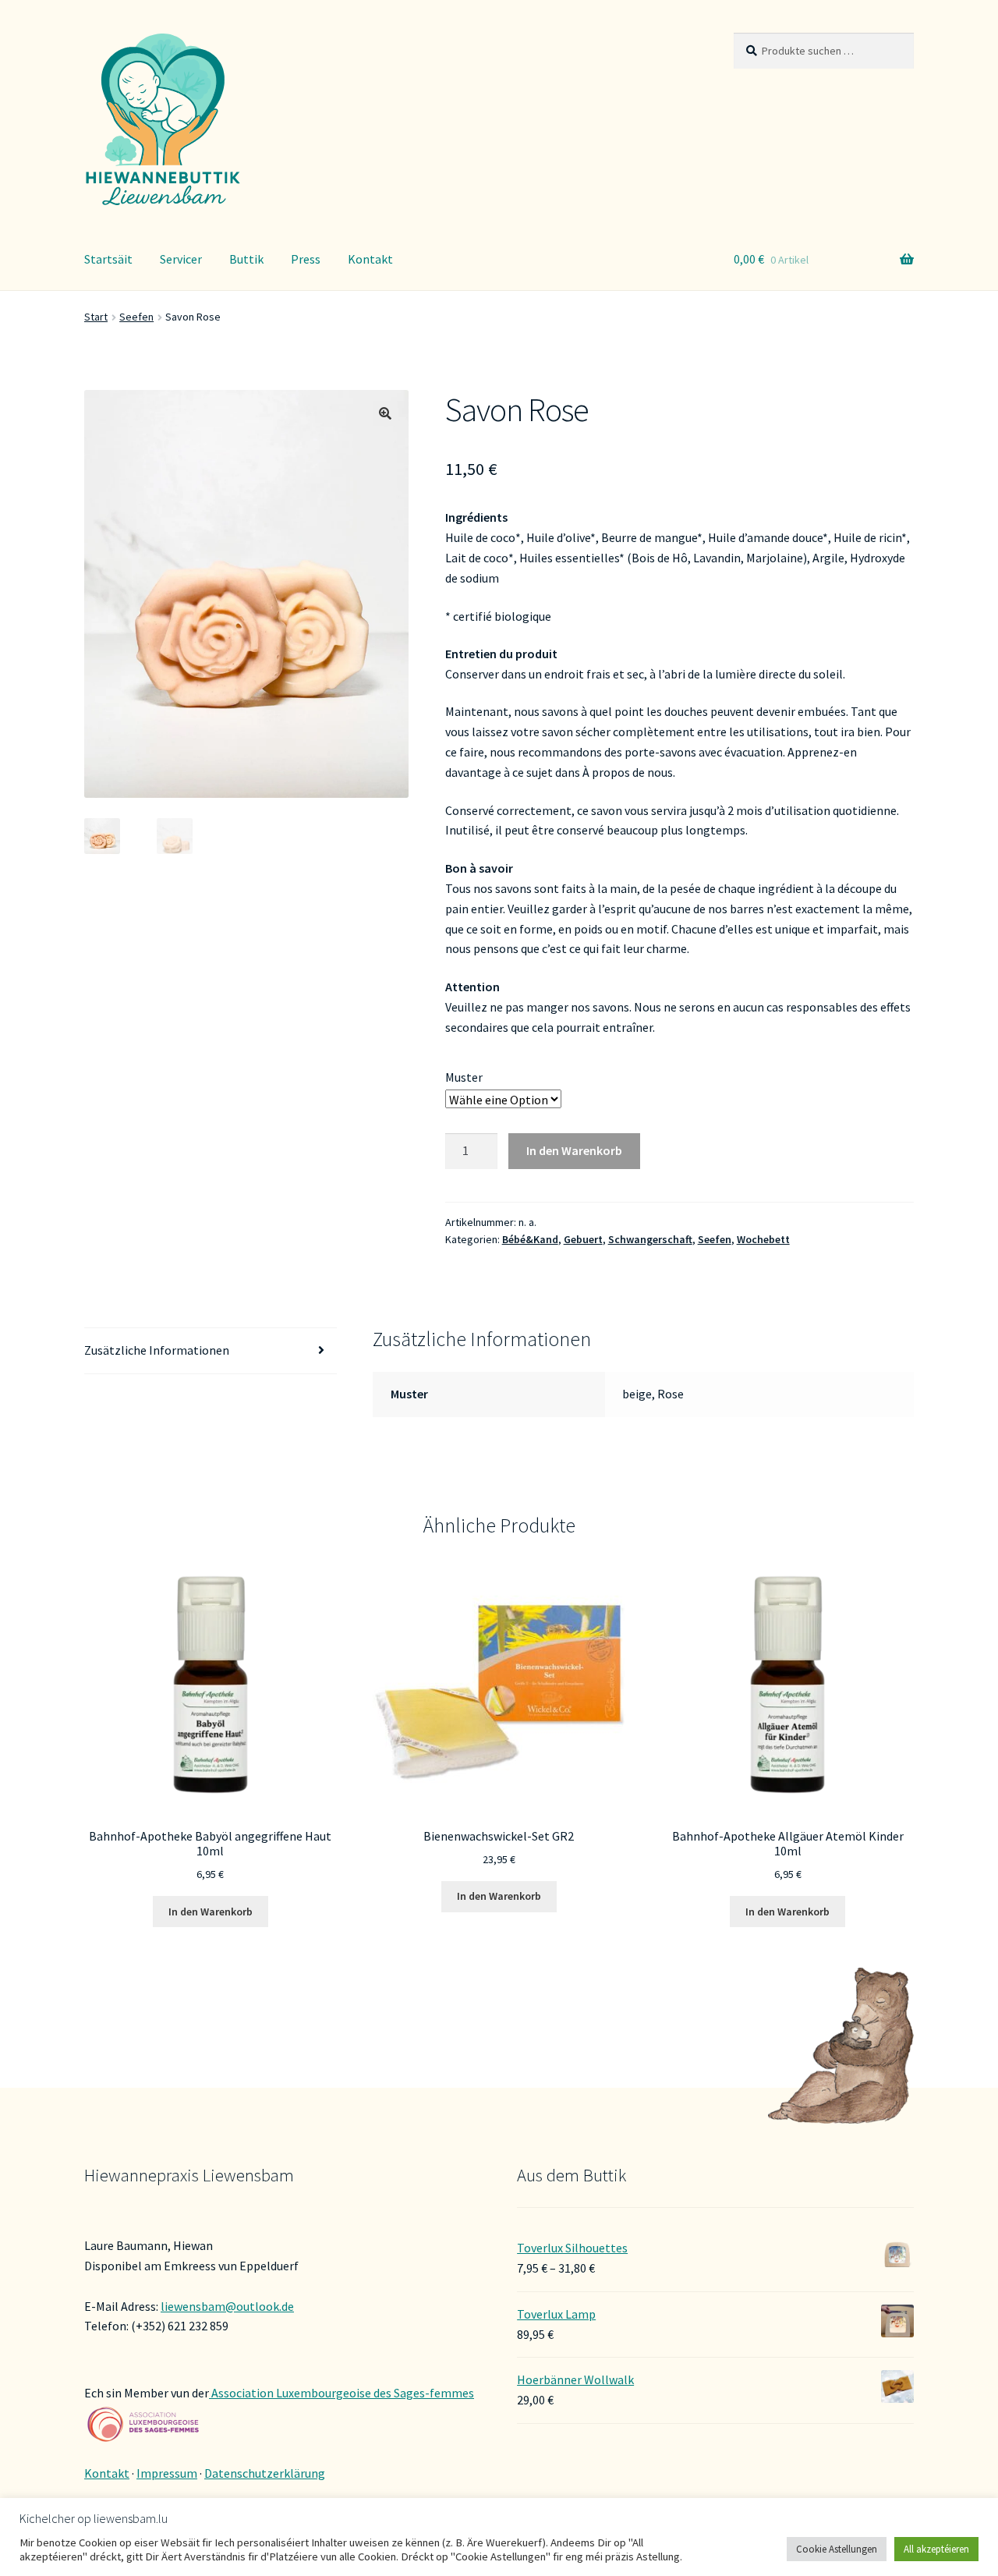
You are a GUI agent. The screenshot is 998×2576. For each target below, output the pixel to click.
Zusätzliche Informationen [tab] (157, 1350)
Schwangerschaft (650, 1239)
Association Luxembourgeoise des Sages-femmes (342, 2393)
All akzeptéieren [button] (936, 2549)
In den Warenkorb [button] (211, 1912)
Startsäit (108, 259)
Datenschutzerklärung (265, 2473)
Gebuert (583, 1239)
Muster (464, 1077)
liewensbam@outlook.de (227, 2306)
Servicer (181, 259)
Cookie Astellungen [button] (837, 2549)
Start (96, 317)
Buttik (246, 259)
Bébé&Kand (530, 1239)
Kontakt (370, 259)
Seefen (136, 317)
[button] (385, 413)
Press (306, 259)
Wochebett (763, 1239)
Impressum (167, 2473)
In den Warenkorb (574, 1150)
